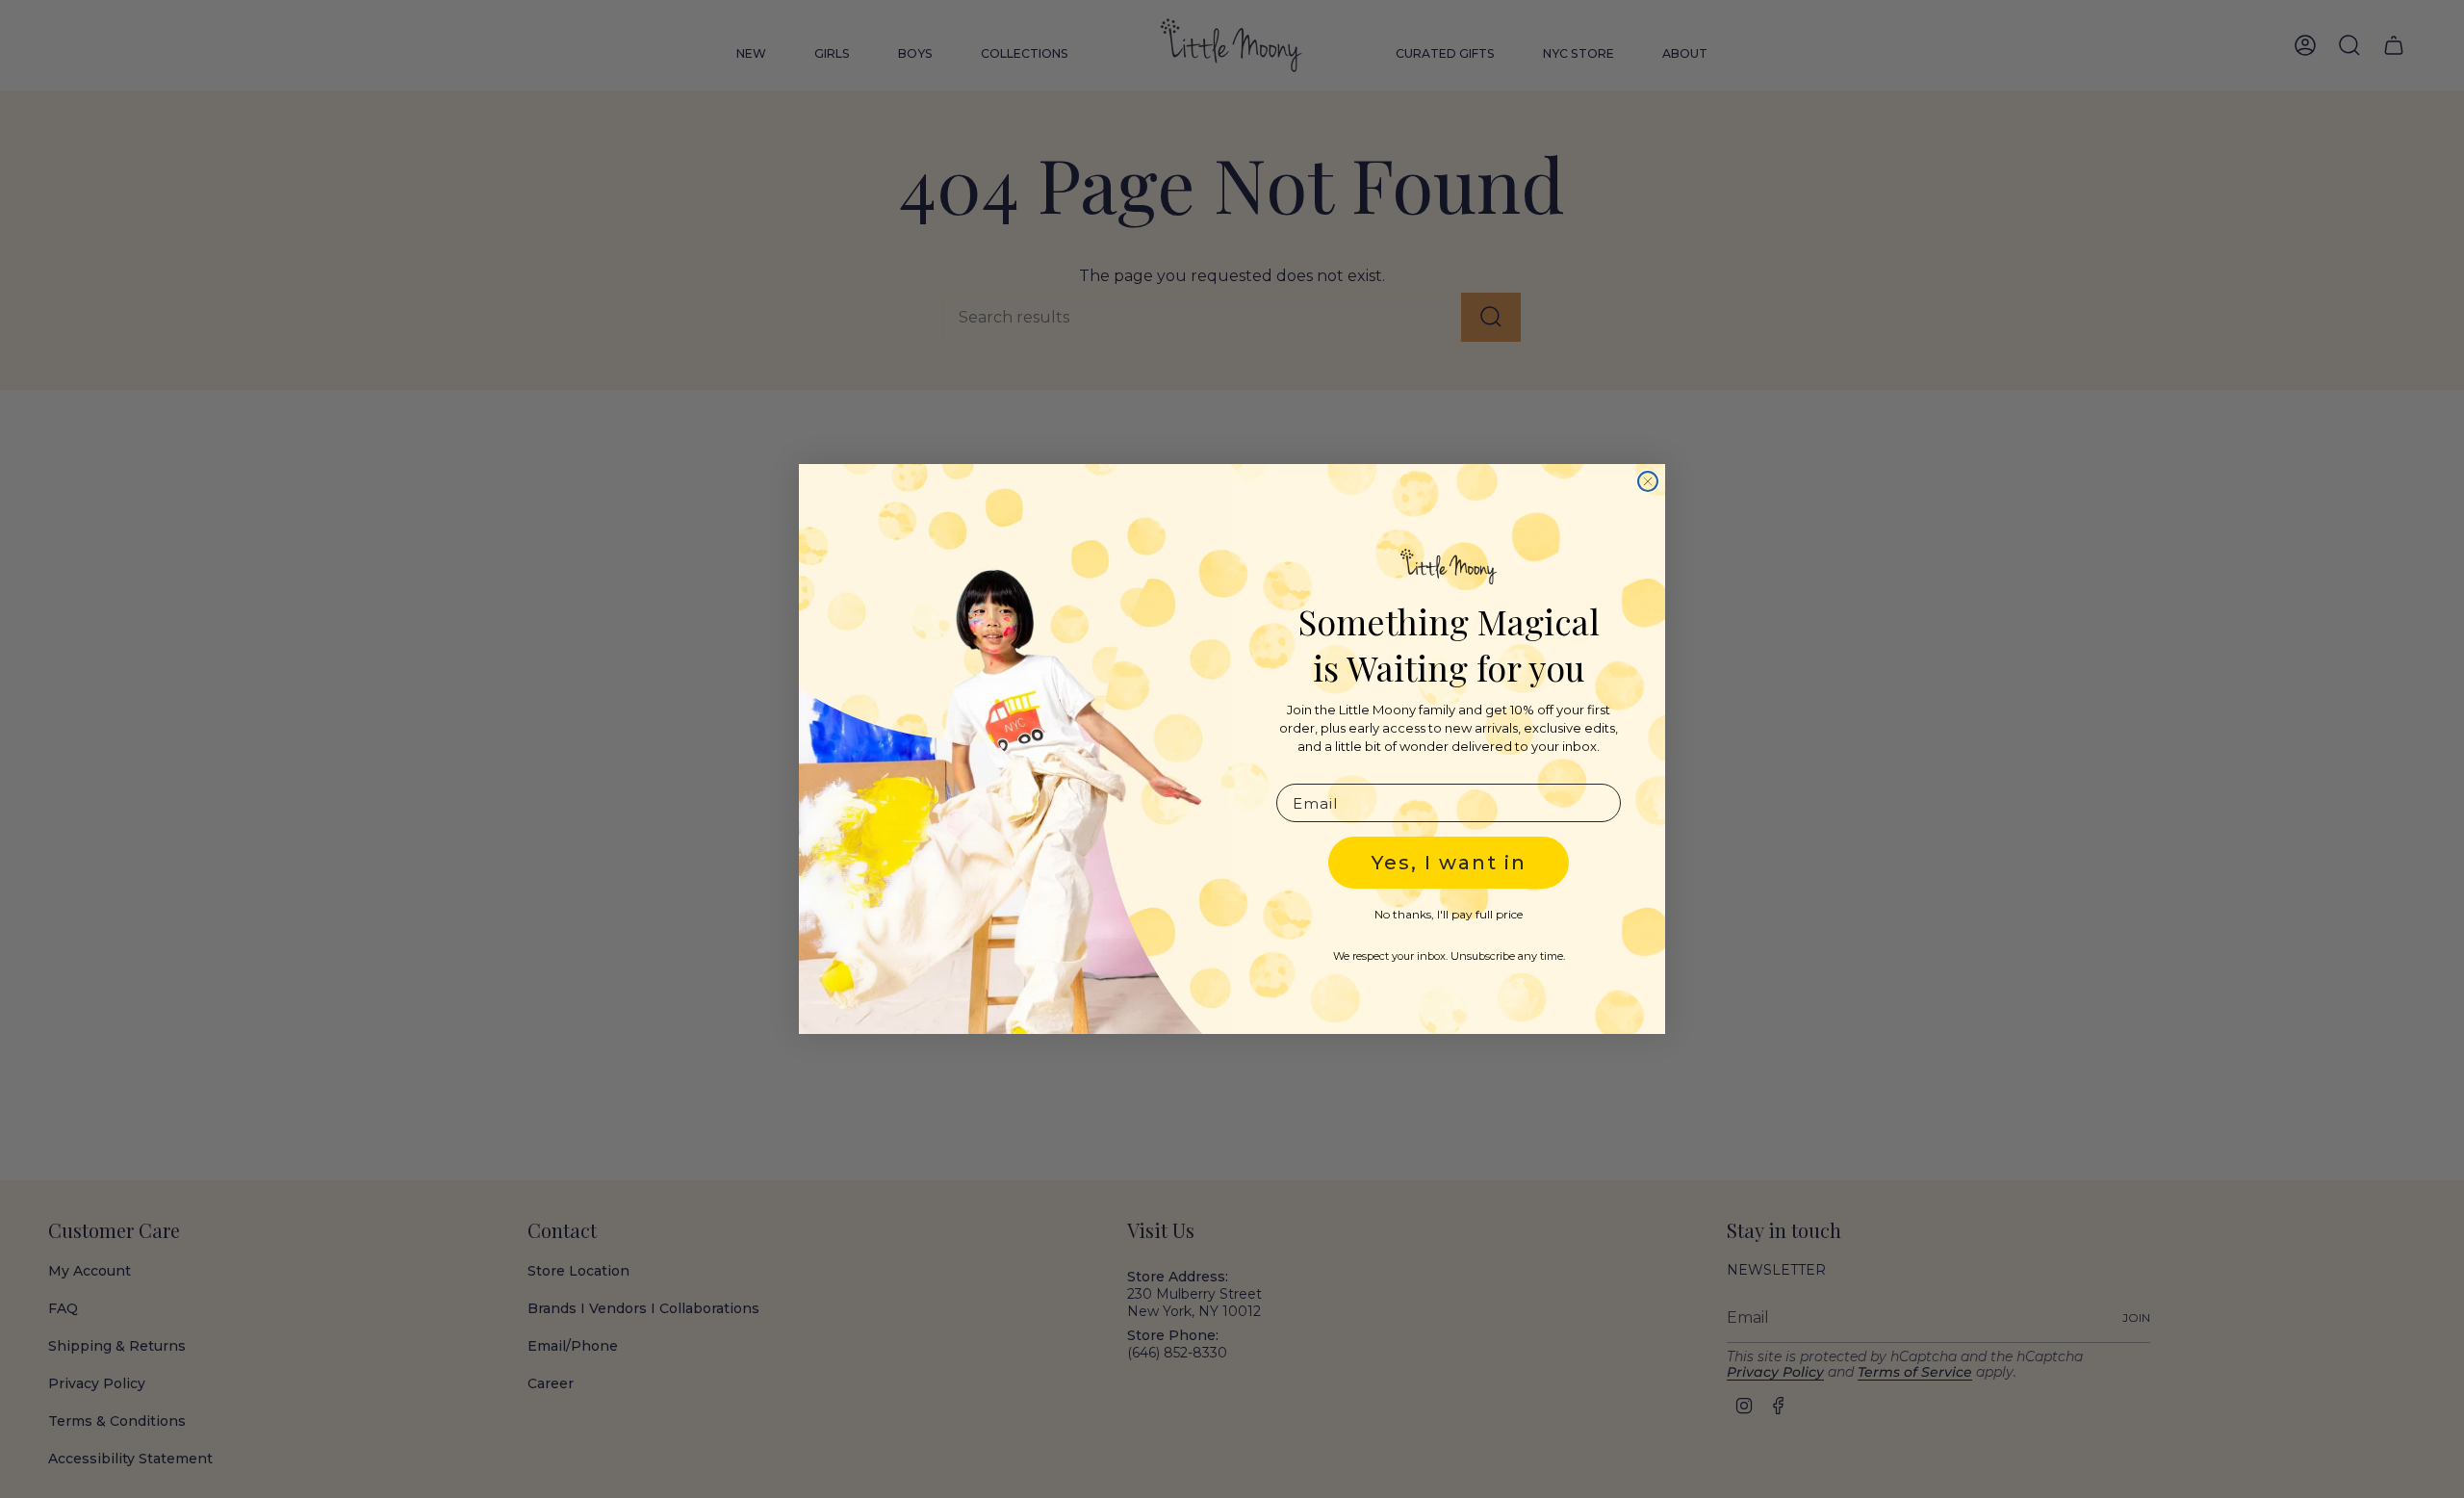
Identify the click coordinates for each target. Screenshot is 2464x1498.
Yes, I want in (1449, 863)
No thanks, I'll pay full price (1449, 914)
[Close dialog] (1648, 481)
